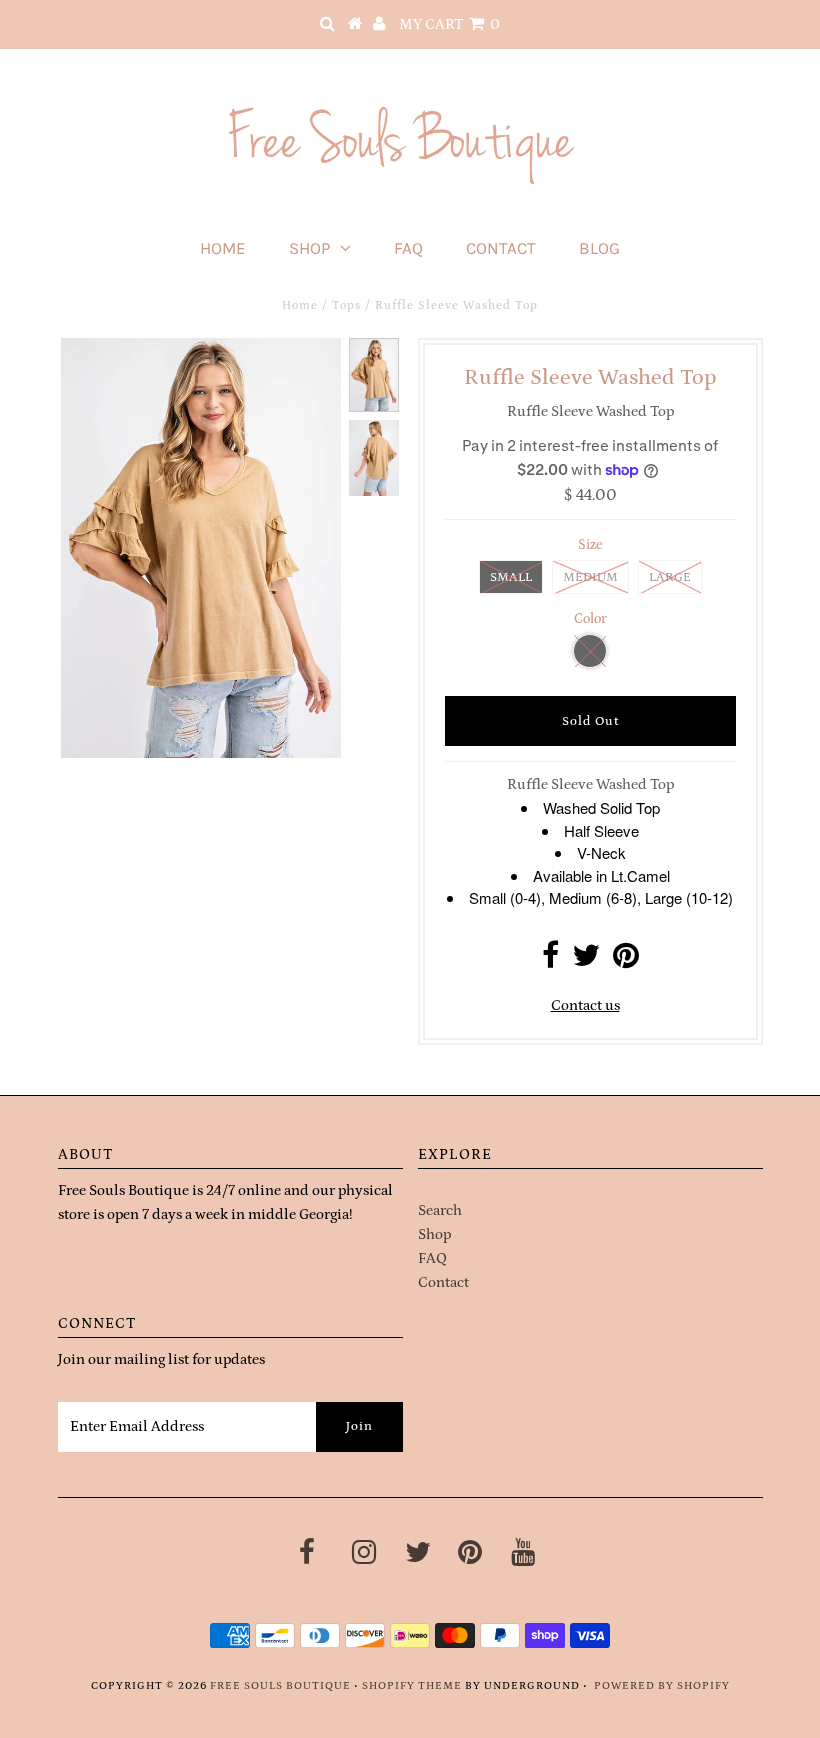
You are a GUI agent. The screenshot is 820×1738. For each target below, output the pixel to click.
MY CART (449, 24)
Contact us (585, 1005)
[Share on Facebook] (550, 961)
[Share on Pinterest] (626, 961)
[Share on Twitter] (586, 961)
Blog (599, 248)
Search (440, 1210)
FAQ (408, 248)
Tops (346, 305)
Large (670, 577)
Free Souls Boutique (280, 1686)
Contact (501, 248)
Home (223, 248)
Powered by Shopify (662, 1686)
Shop (309, 248)
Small (511, 577)
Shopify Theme (412, 1686)
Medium (590, 577)
